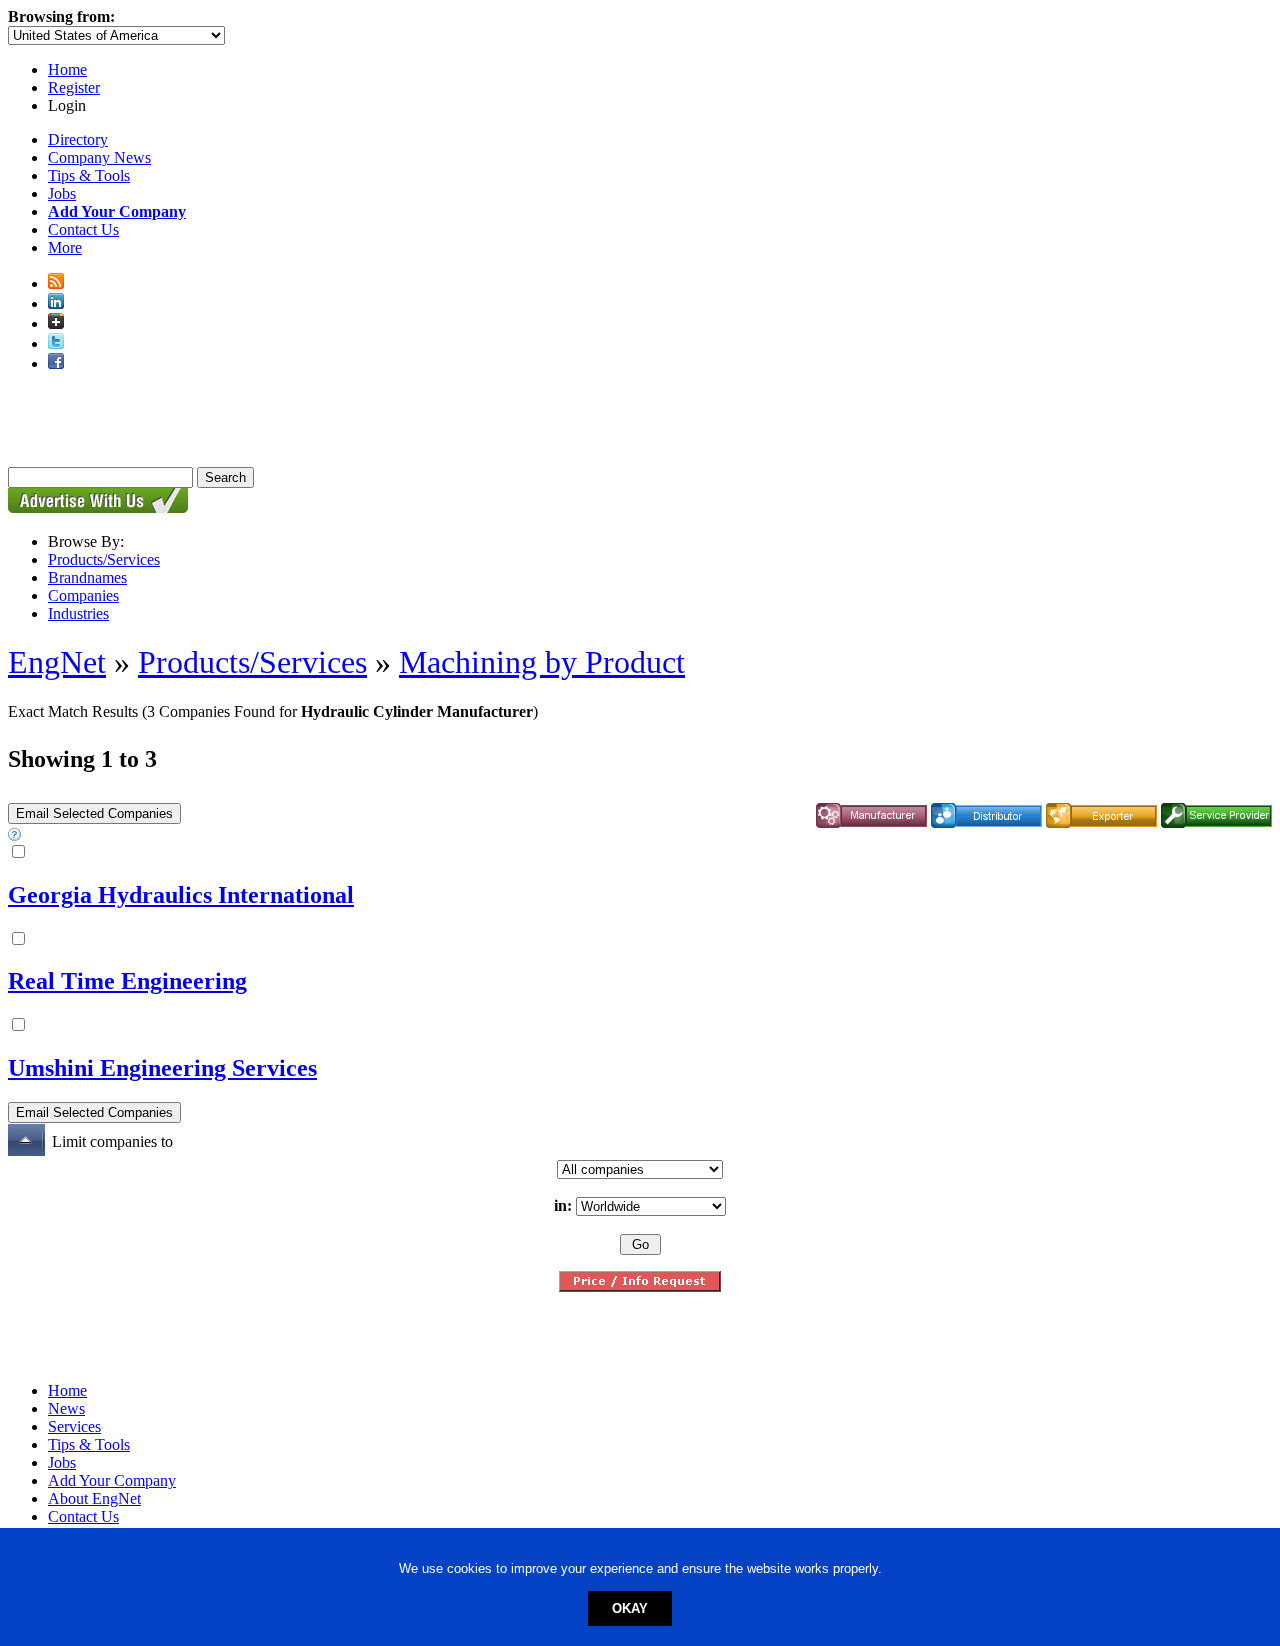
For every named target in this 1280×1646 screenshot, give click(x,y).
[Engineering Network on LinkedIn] (56, 303)
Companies (83, 595)
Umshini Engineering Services (162, 1068)
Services (74, 1426)
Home (67, 69)
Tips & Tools (89, 175)
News (66, 1408)
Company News (99, 157)
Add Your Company (112, 1480)
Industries (78, 613)
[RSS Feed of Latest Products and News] (56, 283)
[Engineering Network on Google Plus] (56, 323)
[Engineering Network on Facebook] (56, 363)
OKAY (630, 1608)
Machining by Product (542, 662)
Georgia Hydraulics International (181, 895)
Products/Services (104, 559)
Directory (78, 139)
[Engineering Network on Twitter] (56, 343)
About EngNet (94, 1498)
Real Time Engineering (127, 981)
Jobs (62, 193)
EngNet (57, 662)
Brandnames (87, 577)
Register (74, 87)
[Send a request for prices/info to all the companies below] (640, 1286)
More (65, 247)
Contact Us (83, 229)
